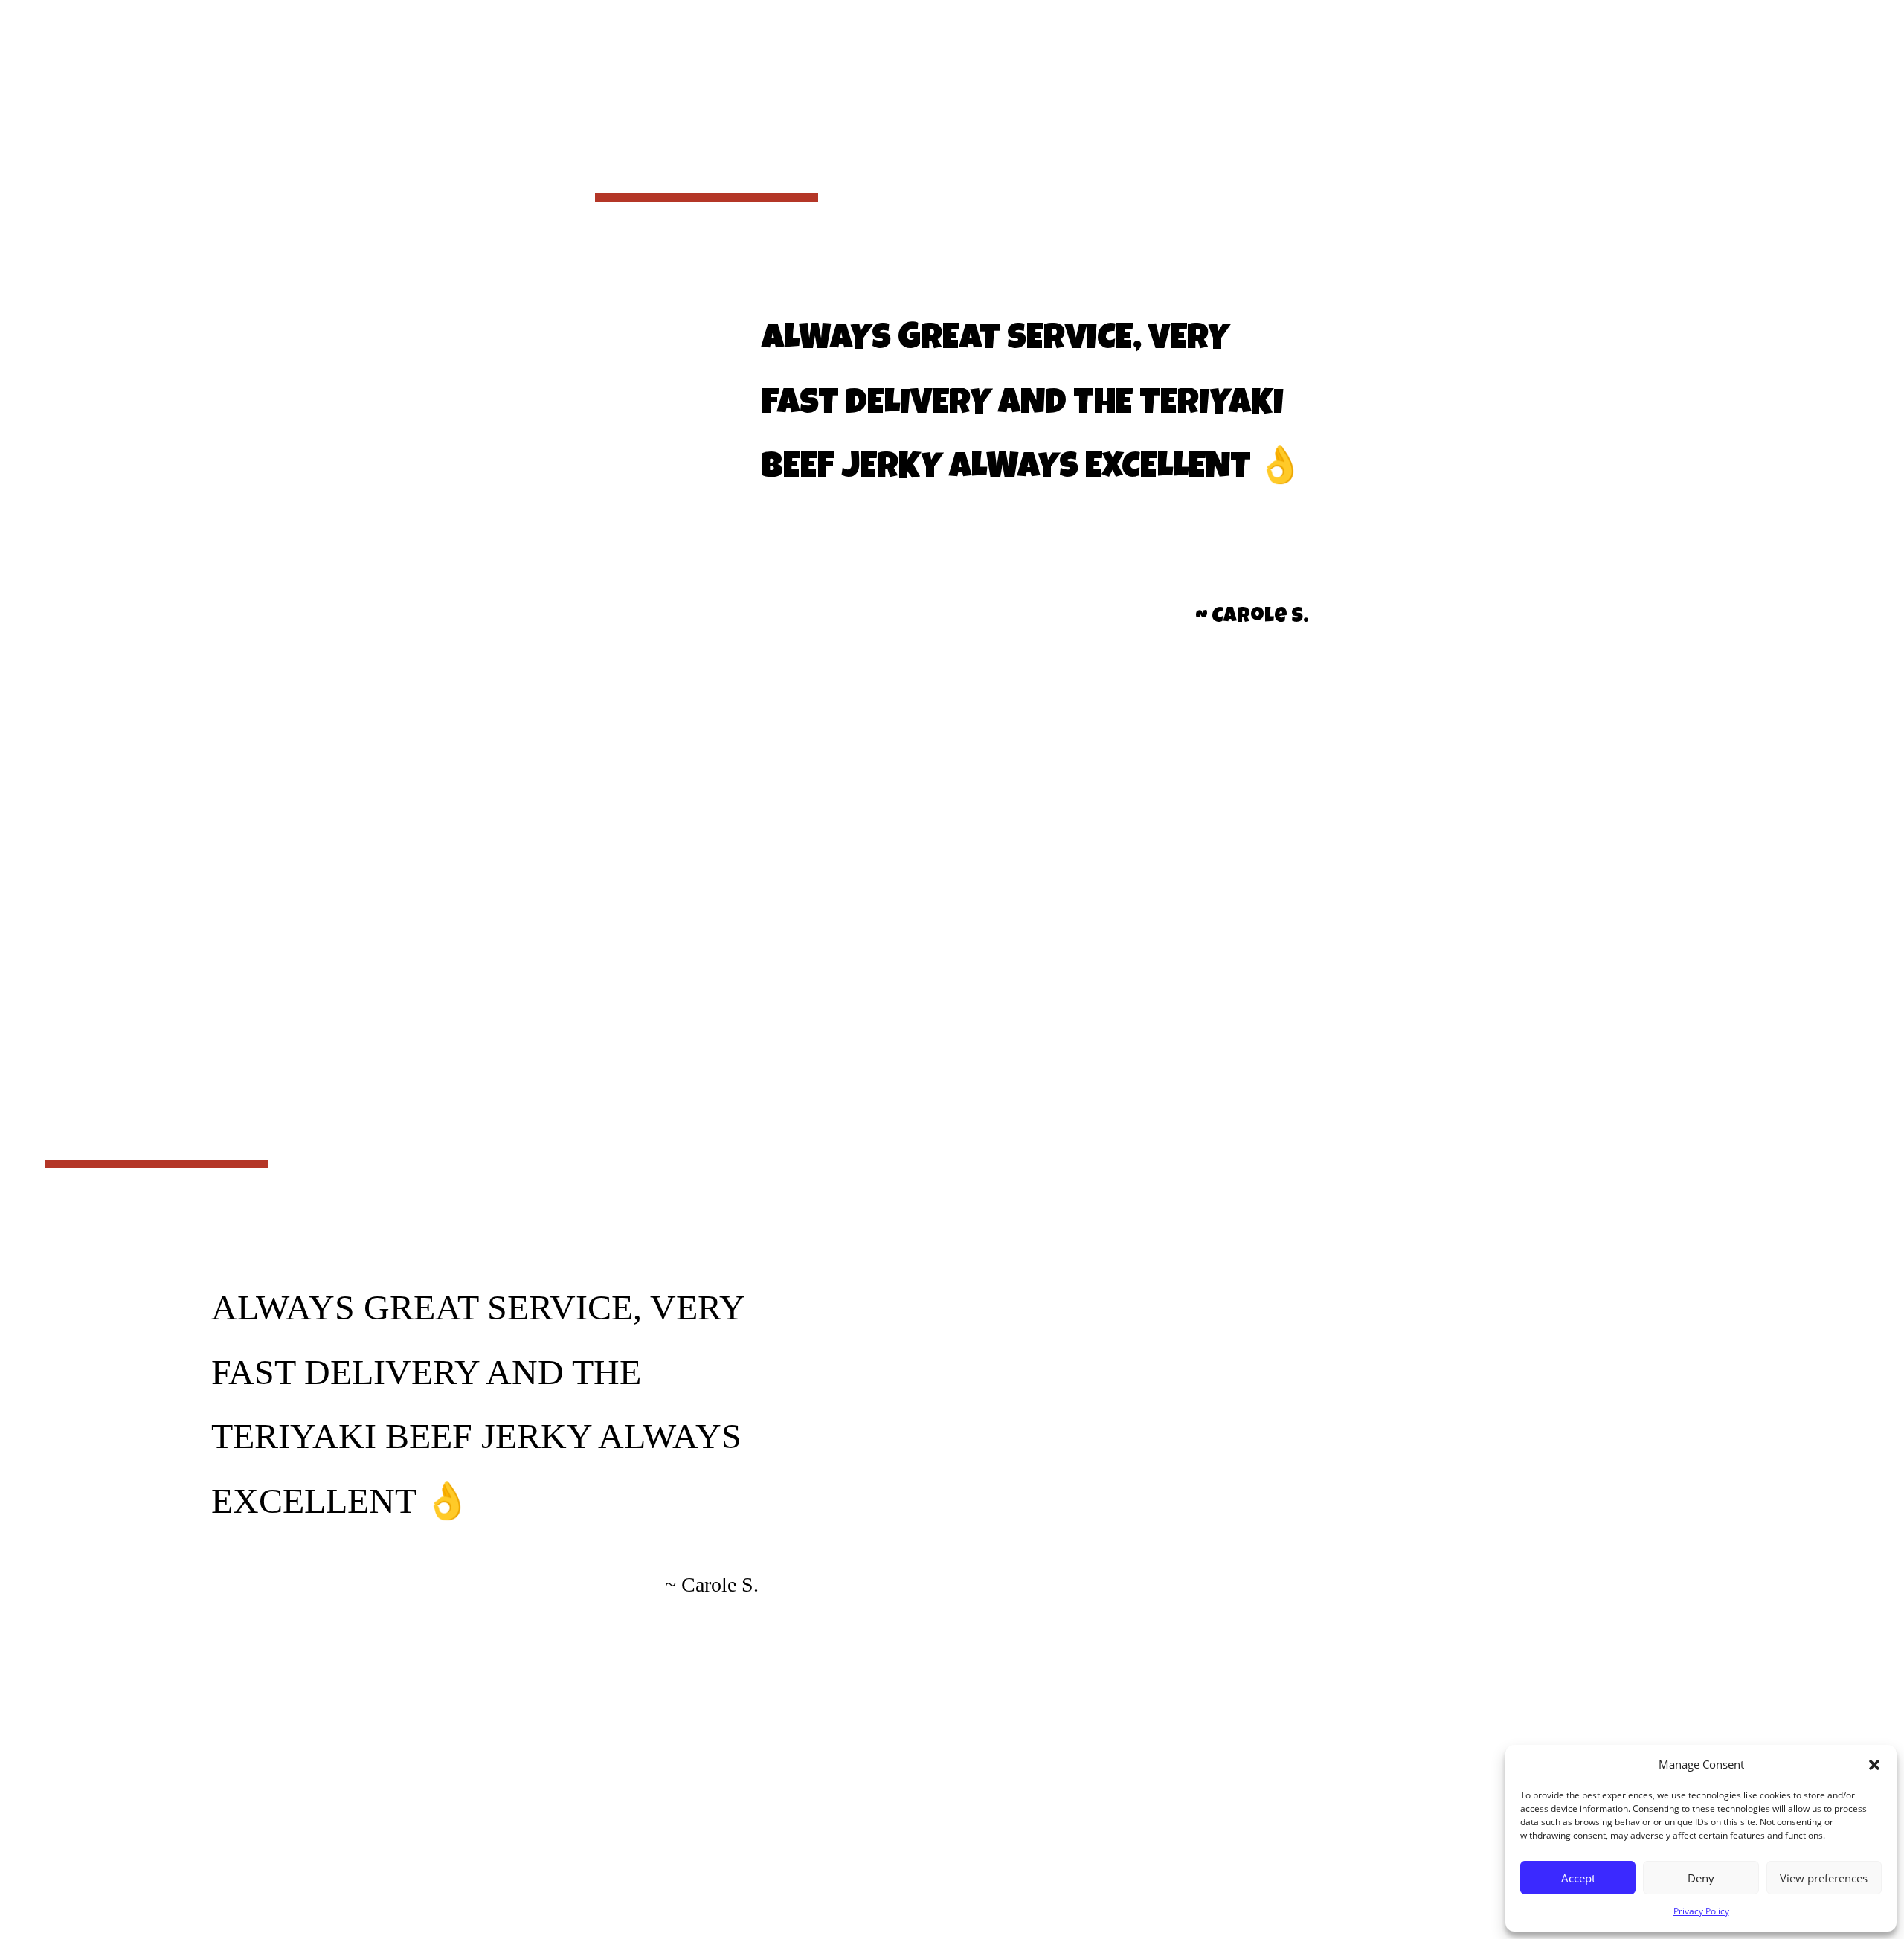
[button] (1874, 1765)
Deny (1701, 1878)
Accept (1578, 1878)
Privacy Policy (1701, 1911)
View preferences (1824, 1878)
